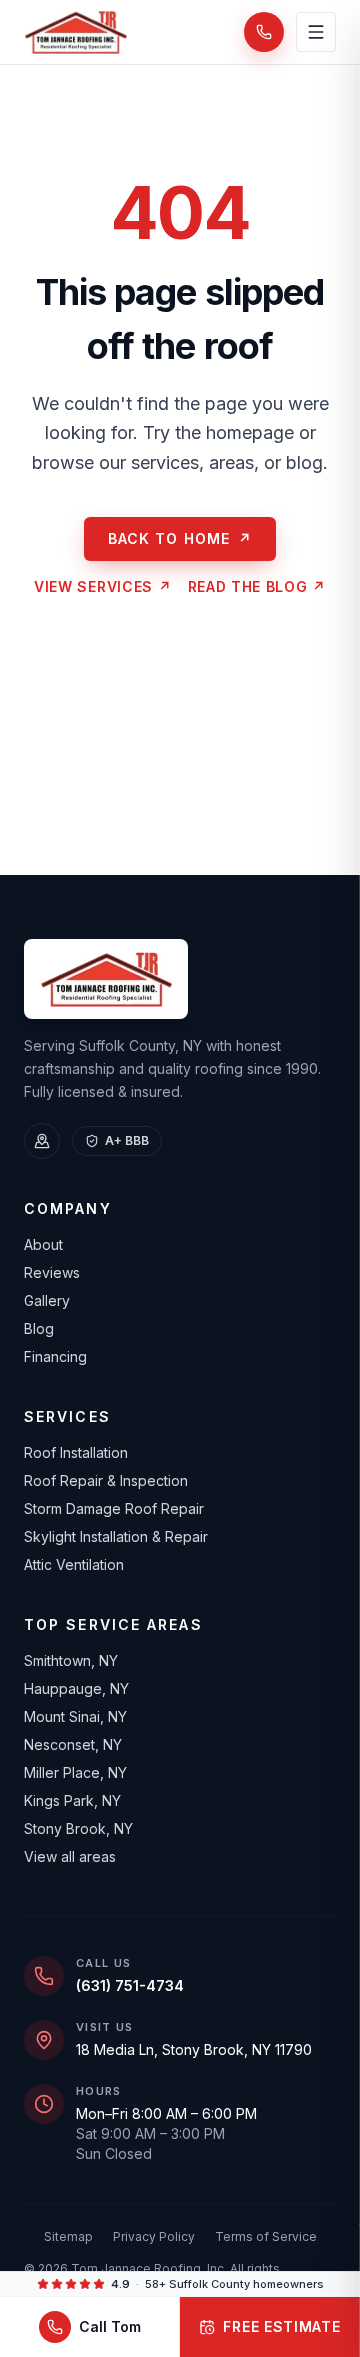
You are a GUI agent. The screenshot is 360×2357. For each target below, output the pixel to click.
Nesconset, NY (73, 1744)
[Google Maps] (42, 1141)
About (43, 1244)
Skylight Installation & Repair (116, 1536)
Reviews (52, 1272)
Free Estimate (281, 2326)
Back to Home (180, 538)
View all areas (70, 1856)
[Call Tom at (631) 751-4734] (264, 32)
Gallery (47, 1300)
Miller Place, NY (75, 1772)
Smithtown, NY (71, 1660)
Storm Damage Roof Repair (114, 1508)
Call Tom (110, 2326)
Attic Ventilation (74, 1564)
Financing (55, 1356)
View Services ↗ (103, 586)
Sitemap (68, 2236)
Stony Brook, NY (78, 1828)
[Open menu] (316, 32)
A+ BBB (127, 1140)
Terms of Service (266, 2236)
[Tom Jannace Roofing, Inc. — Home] (75, 32)
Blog (39, 1328)
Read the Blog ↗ (257, 586)
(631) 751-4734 (130, 1985)
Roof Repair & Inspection (106, 1480)
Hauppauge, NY (76, 1688)
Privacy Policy (154, 2236)
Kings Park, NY (72, 1800)
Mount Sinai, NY (75, 1716)
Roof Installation (76, 1452)
